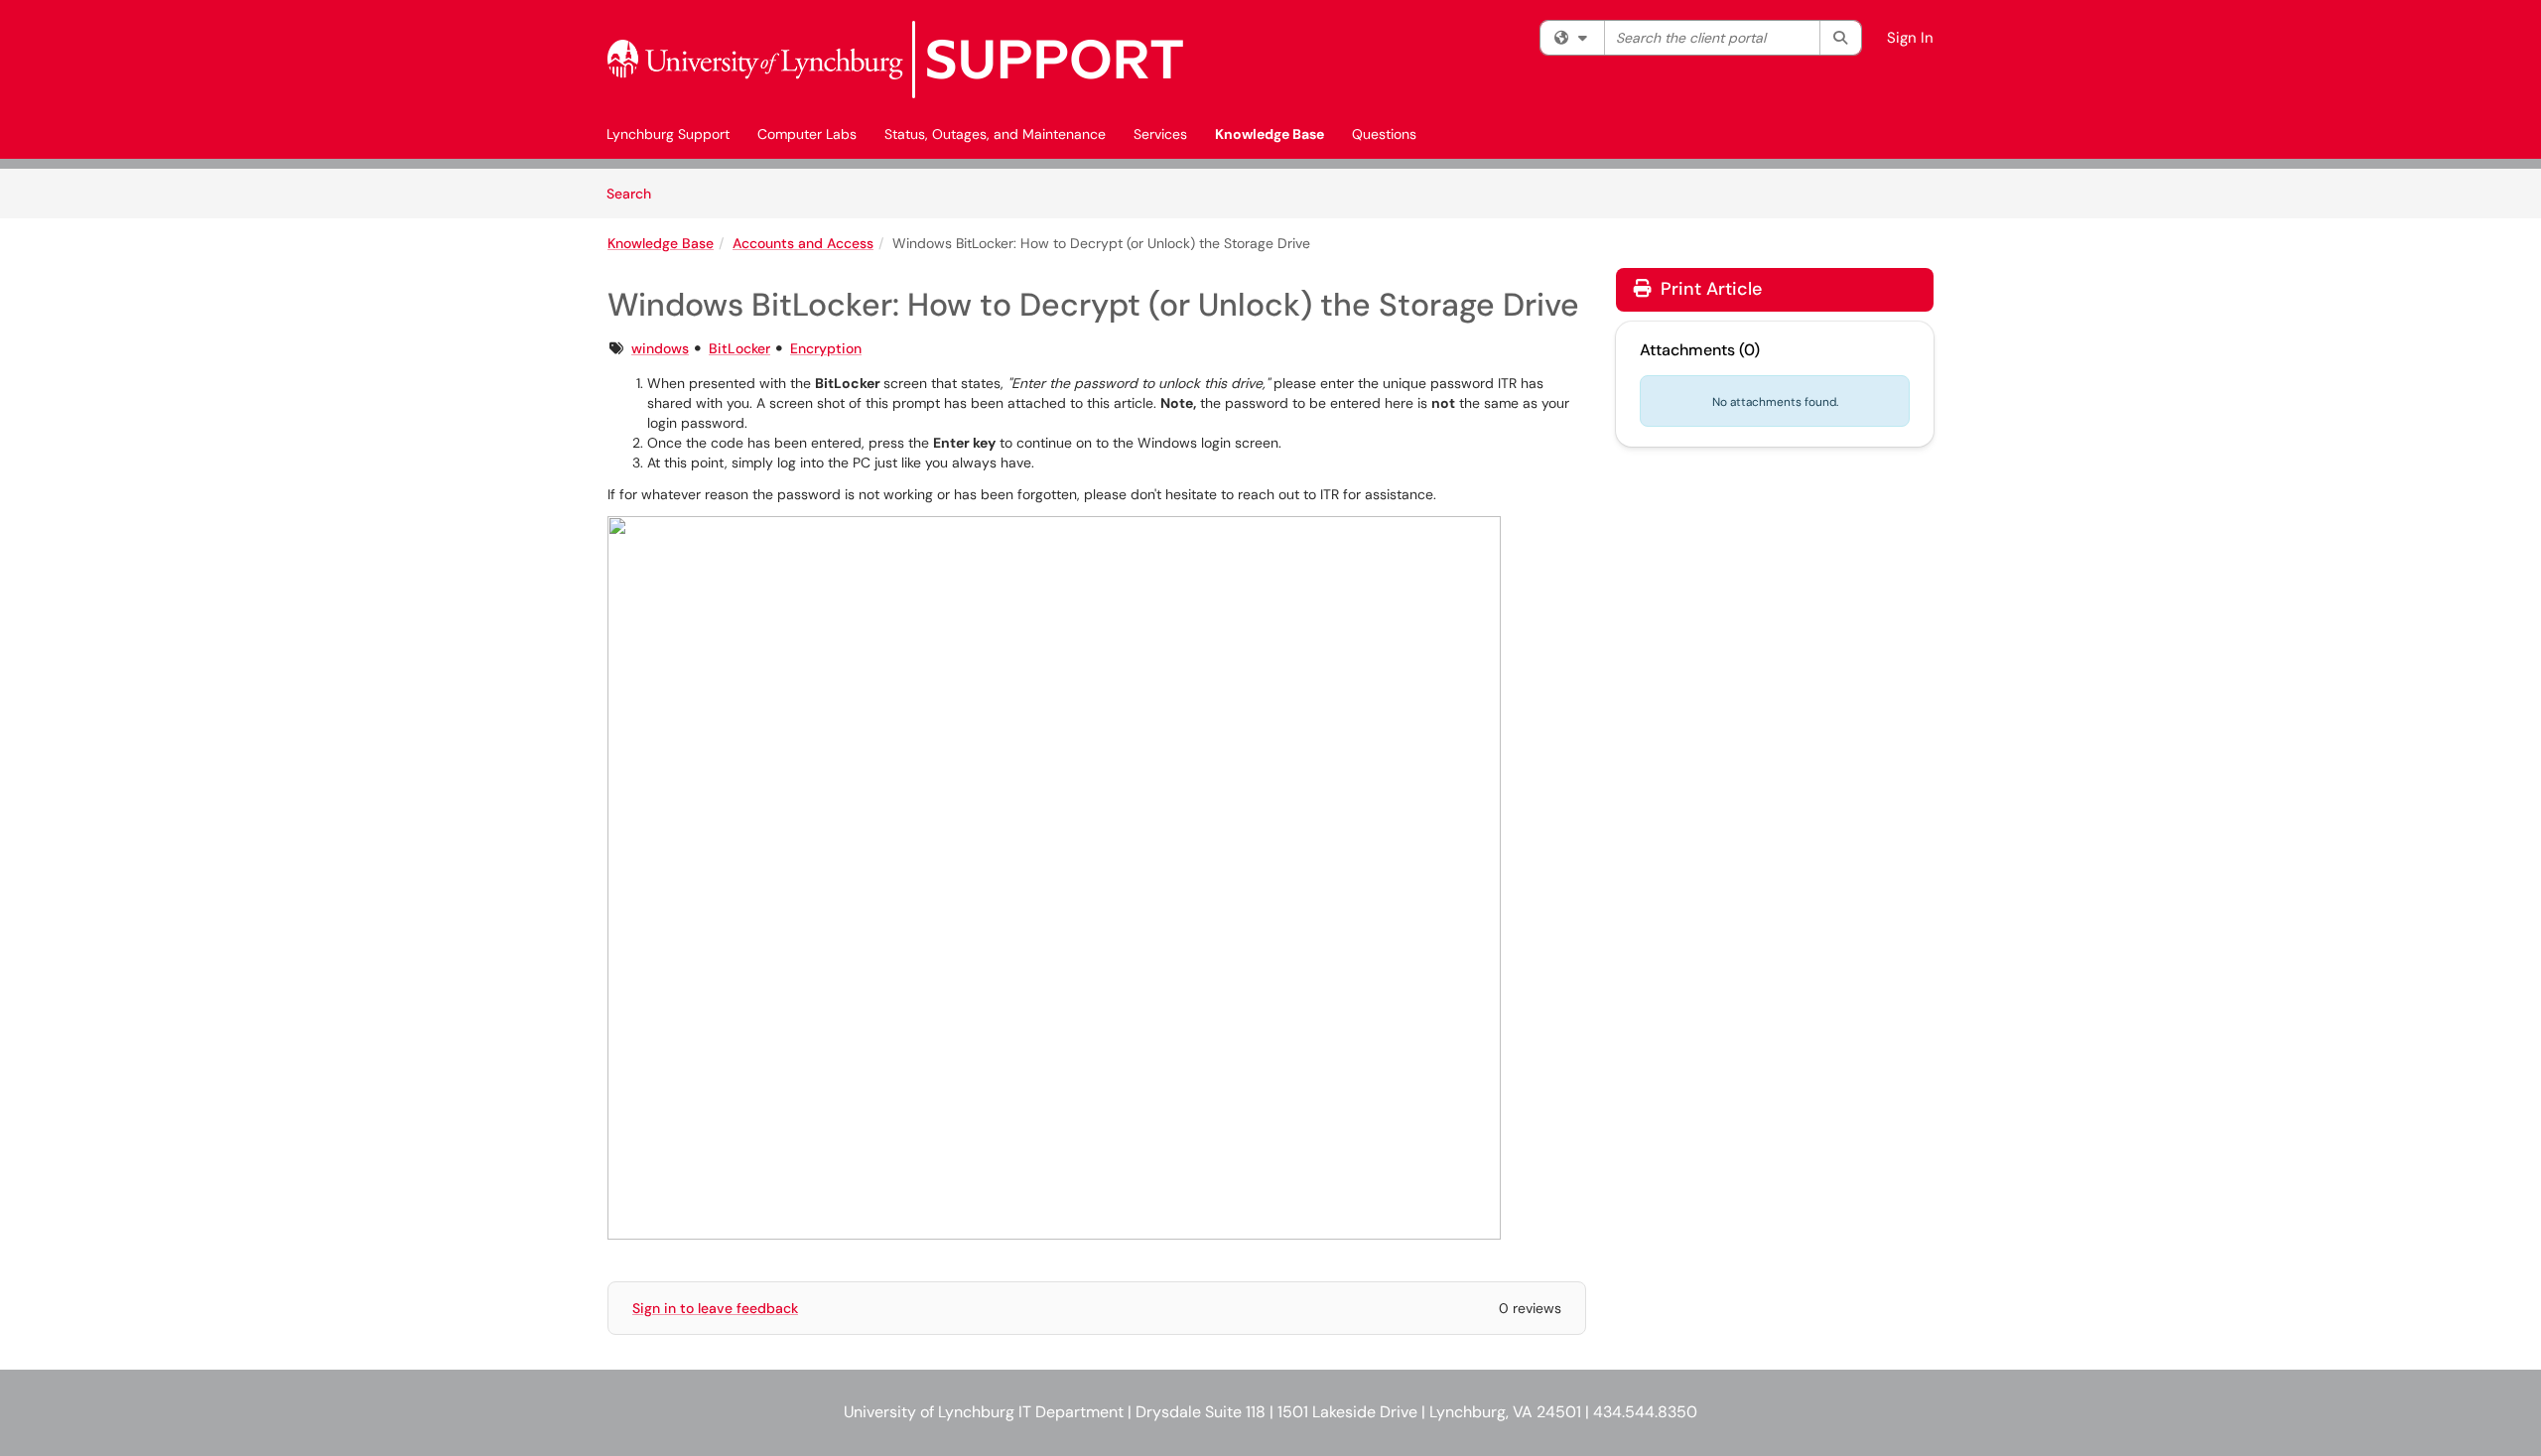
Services (1160, 134)
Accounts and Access (803, 243)
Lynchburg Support (668, 134)
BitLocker (739, 348)
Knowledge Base (1270, 134)
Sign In (1910, 38)
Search (636, 193)
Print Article (1709, 289)
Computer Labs (807, 134)
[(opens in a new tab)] (895, 60)
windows (660, 348)
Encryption (826, 348)
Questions (1384, 134)
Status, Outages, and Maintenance (995, 134)
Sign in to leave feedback (715, 1308)
